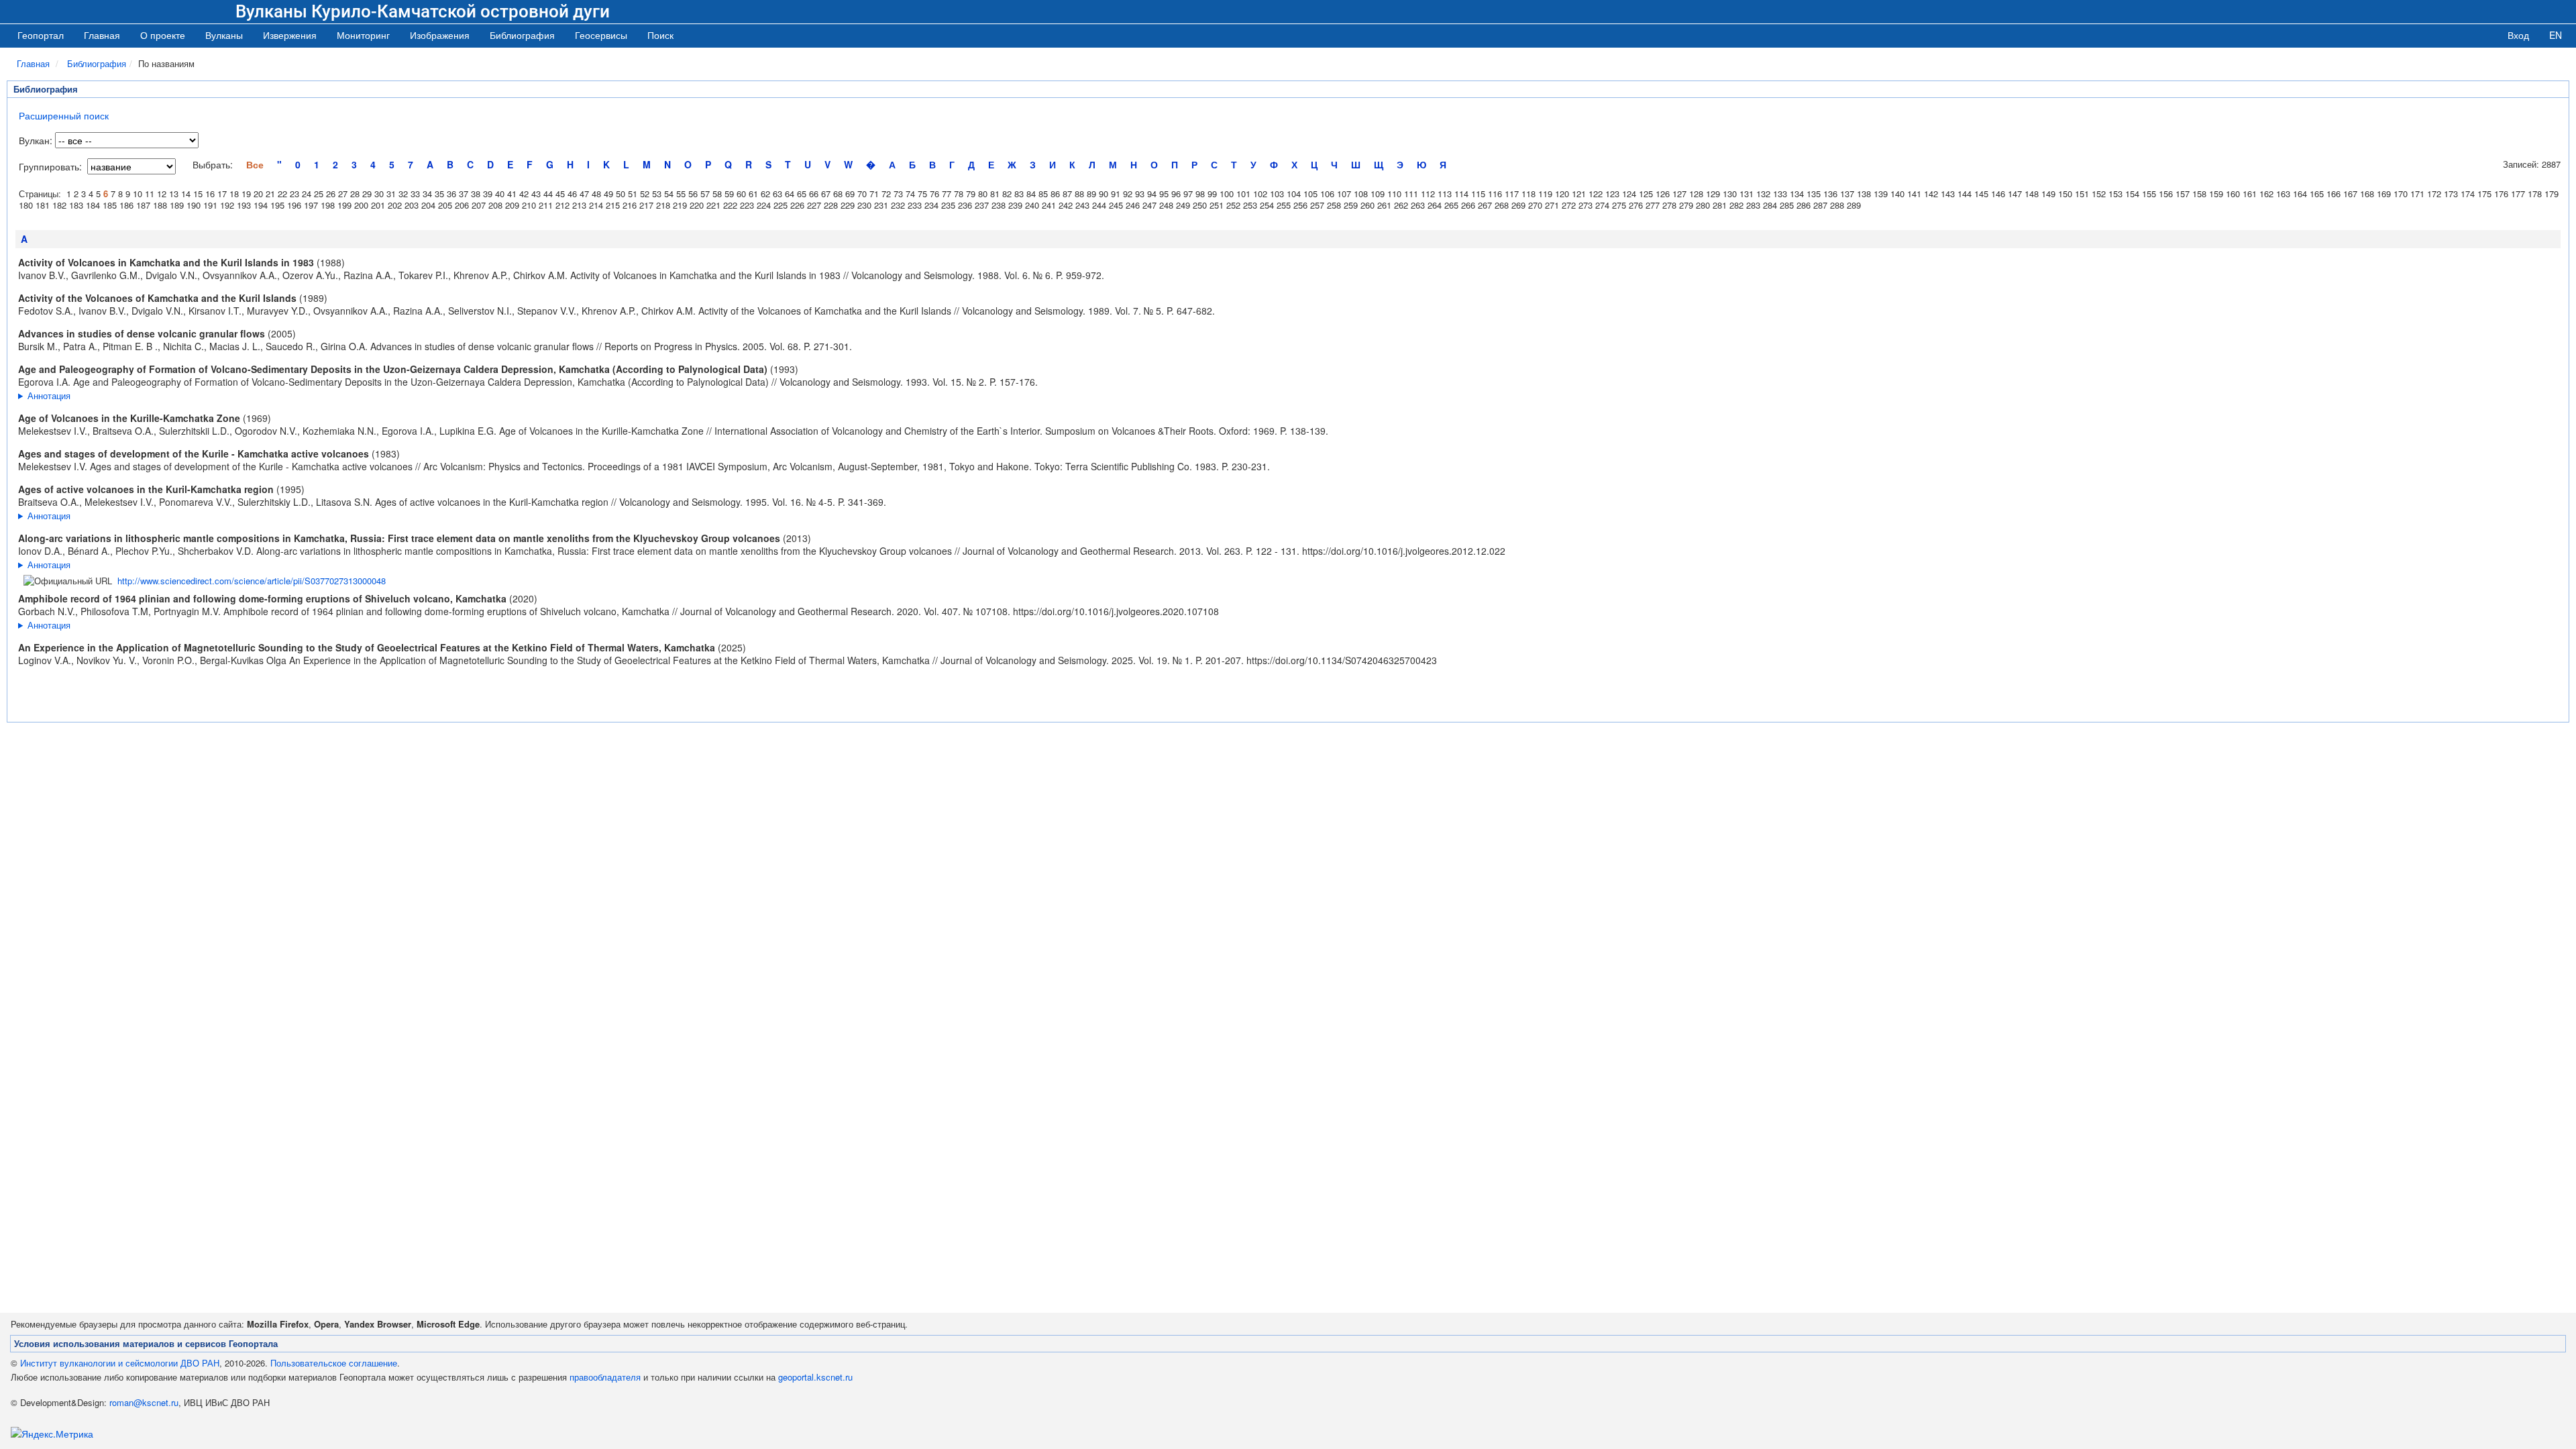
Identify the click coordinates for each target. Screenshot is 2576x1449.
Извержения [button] (290, 35)
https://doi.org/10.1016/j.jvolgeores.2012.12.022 (1404, 551)
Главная (102, 35)
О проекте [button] (163, 35)
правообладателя (605, 1377)
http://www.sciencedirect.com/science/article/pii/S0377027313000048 (252, 581)
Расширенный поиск (64, 115)
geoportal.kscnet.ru (815, 1377)
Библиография (97, 63)
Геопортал (41, 35)
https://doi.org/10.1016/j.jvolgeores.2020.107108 (1116, 611)
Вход (2518, 35)
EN (2556, 35)
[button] (224, 35)
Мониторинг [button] (363, 35)
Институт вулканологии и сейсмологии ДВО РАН (120, 1363)
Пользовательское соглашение (334, 1363)
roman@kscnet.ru (144, 1402)
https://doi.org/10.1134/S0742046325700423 (1342, 660)
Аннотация (49, 395)
